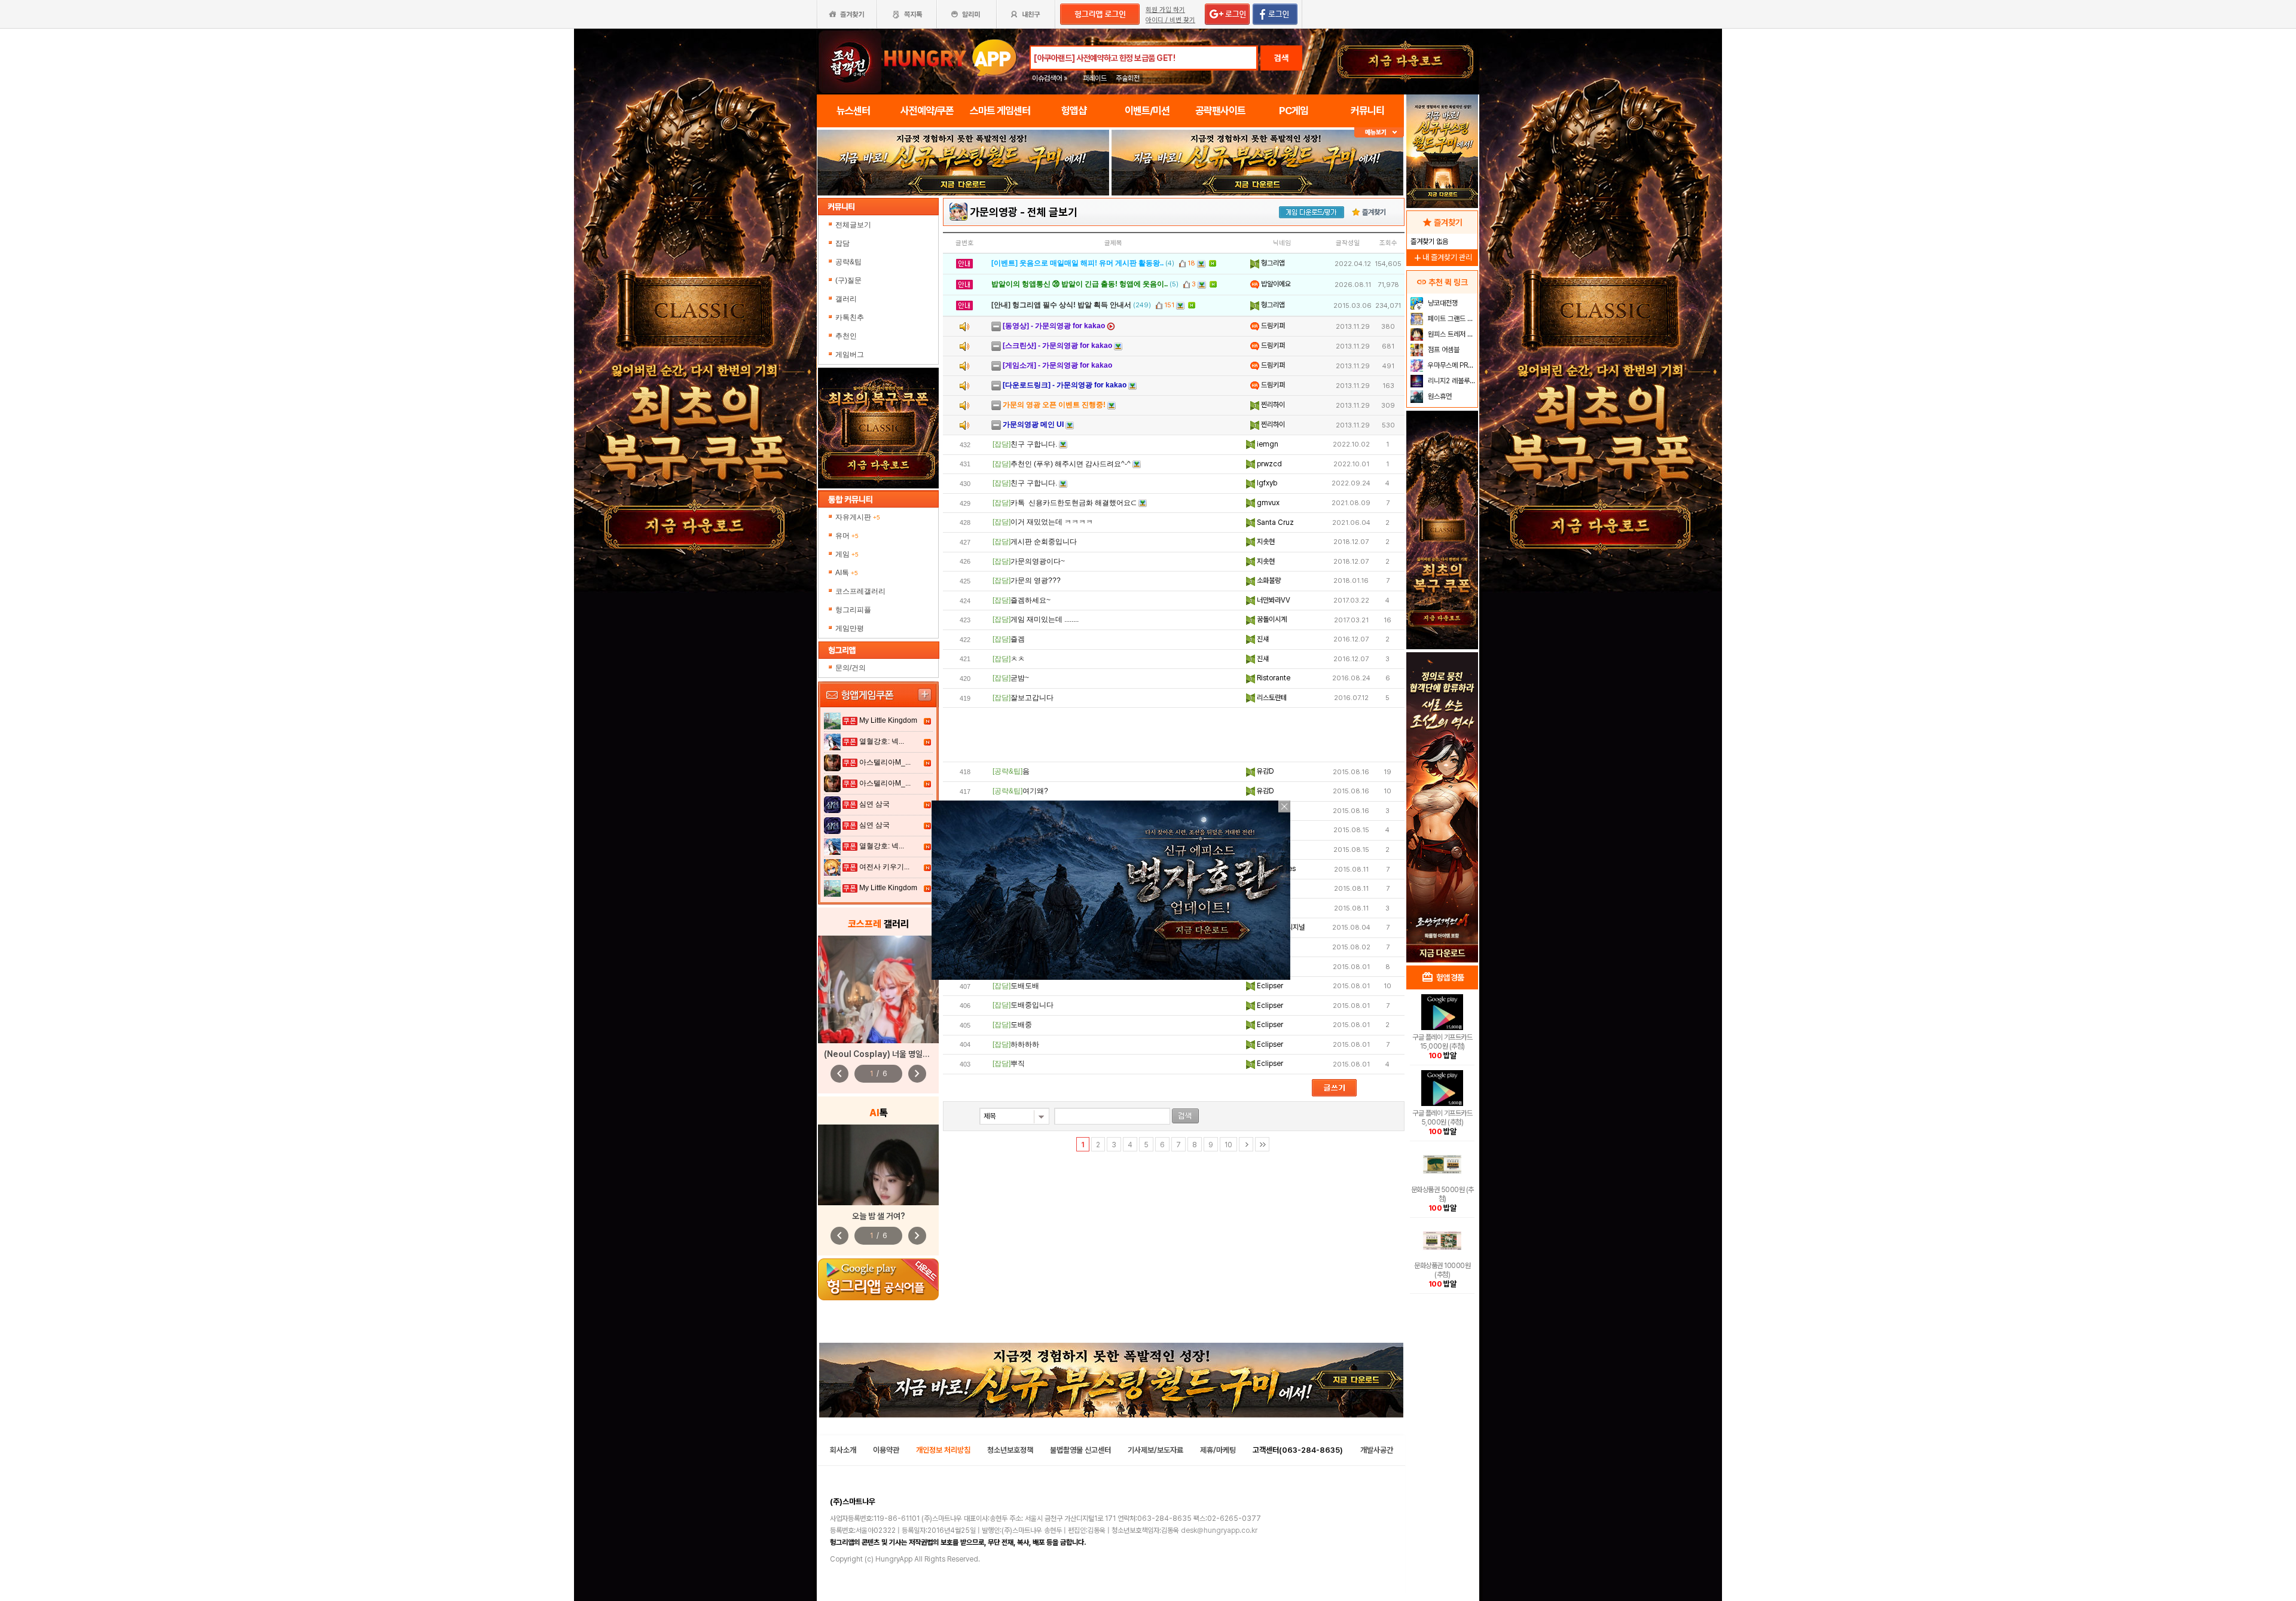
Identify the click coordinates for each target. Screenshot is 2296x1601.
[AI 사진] (878, 1165)
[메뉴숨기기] (1379, 132)
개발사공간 (1377, 1450)
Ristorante (1273, 678)
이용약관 (886, 1450)
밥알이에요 (1275, 284)
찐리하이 (1272, 405)
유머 (847, 536)
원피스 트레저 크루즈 (1451, 334)
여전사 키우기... (884, 867)
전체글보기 (853, 225)
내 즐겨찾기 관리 (1442, 257)
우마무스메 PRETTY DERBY (1451, 365)
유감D (1265, 771)
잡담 (842, 243)
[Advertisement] (1174, 735)
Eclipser (1269, 986)
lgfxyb (1266, 483)
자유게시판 (858, 517)
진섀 (1262, 639)
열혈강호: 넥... (882, 741)
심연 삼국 (874, 804)
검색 (1281, 58)
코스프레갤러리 (860, 591)
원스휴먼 (1439, 396)
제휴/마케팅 (1218, 1450)
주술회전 (1128, 78)
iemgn (1267, 444)
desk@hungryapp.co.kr (1219, 1530)
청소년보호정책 (1010, 1450)
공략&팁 (848, 262)
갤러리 (846, 299)
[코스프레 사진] (878, 989)
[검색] (1185, 1116)
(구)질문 (848, 280)
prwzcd (1268, 464)
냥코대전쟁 (1442, 303)
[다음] (1246, 1144)
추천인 (846, 336)
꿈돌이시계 (1271, 619)
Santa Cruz (1274, 523)
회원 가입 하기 (1165, 10)
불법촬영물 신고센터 (1080, 1450)
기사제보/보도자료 (1155, 1450)
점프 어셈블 (1443, 350)
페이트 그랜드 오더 (1451, 319)
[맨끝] (1262, 1144)
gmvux (1267, 503)
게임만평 (850, 628)
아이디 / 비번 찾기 (1170, 20)
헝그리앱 (1272, 263)
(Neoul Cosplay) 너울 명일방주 (880, 1054)
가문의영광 (994, 212)
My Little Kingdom (888, 720)
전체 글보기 (1052, 212)
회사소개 (843, 1450)
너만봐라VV (1273, 600)
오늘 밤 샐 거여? (879, 1216)
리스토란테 (1271, 698)
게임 (847, 554)
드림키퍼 (1272, 326)
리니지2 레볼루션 (1451, 381)
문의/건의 (851, 668)
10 (1228, 1145)
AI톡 (847, 573)
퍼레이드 (1095, 78)
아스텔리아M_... (885, 762)
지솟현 (1265, 542)
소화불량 (1268, 580)
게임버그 (850, 355)
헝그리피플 (853, 610)
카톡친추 (850, 317)
